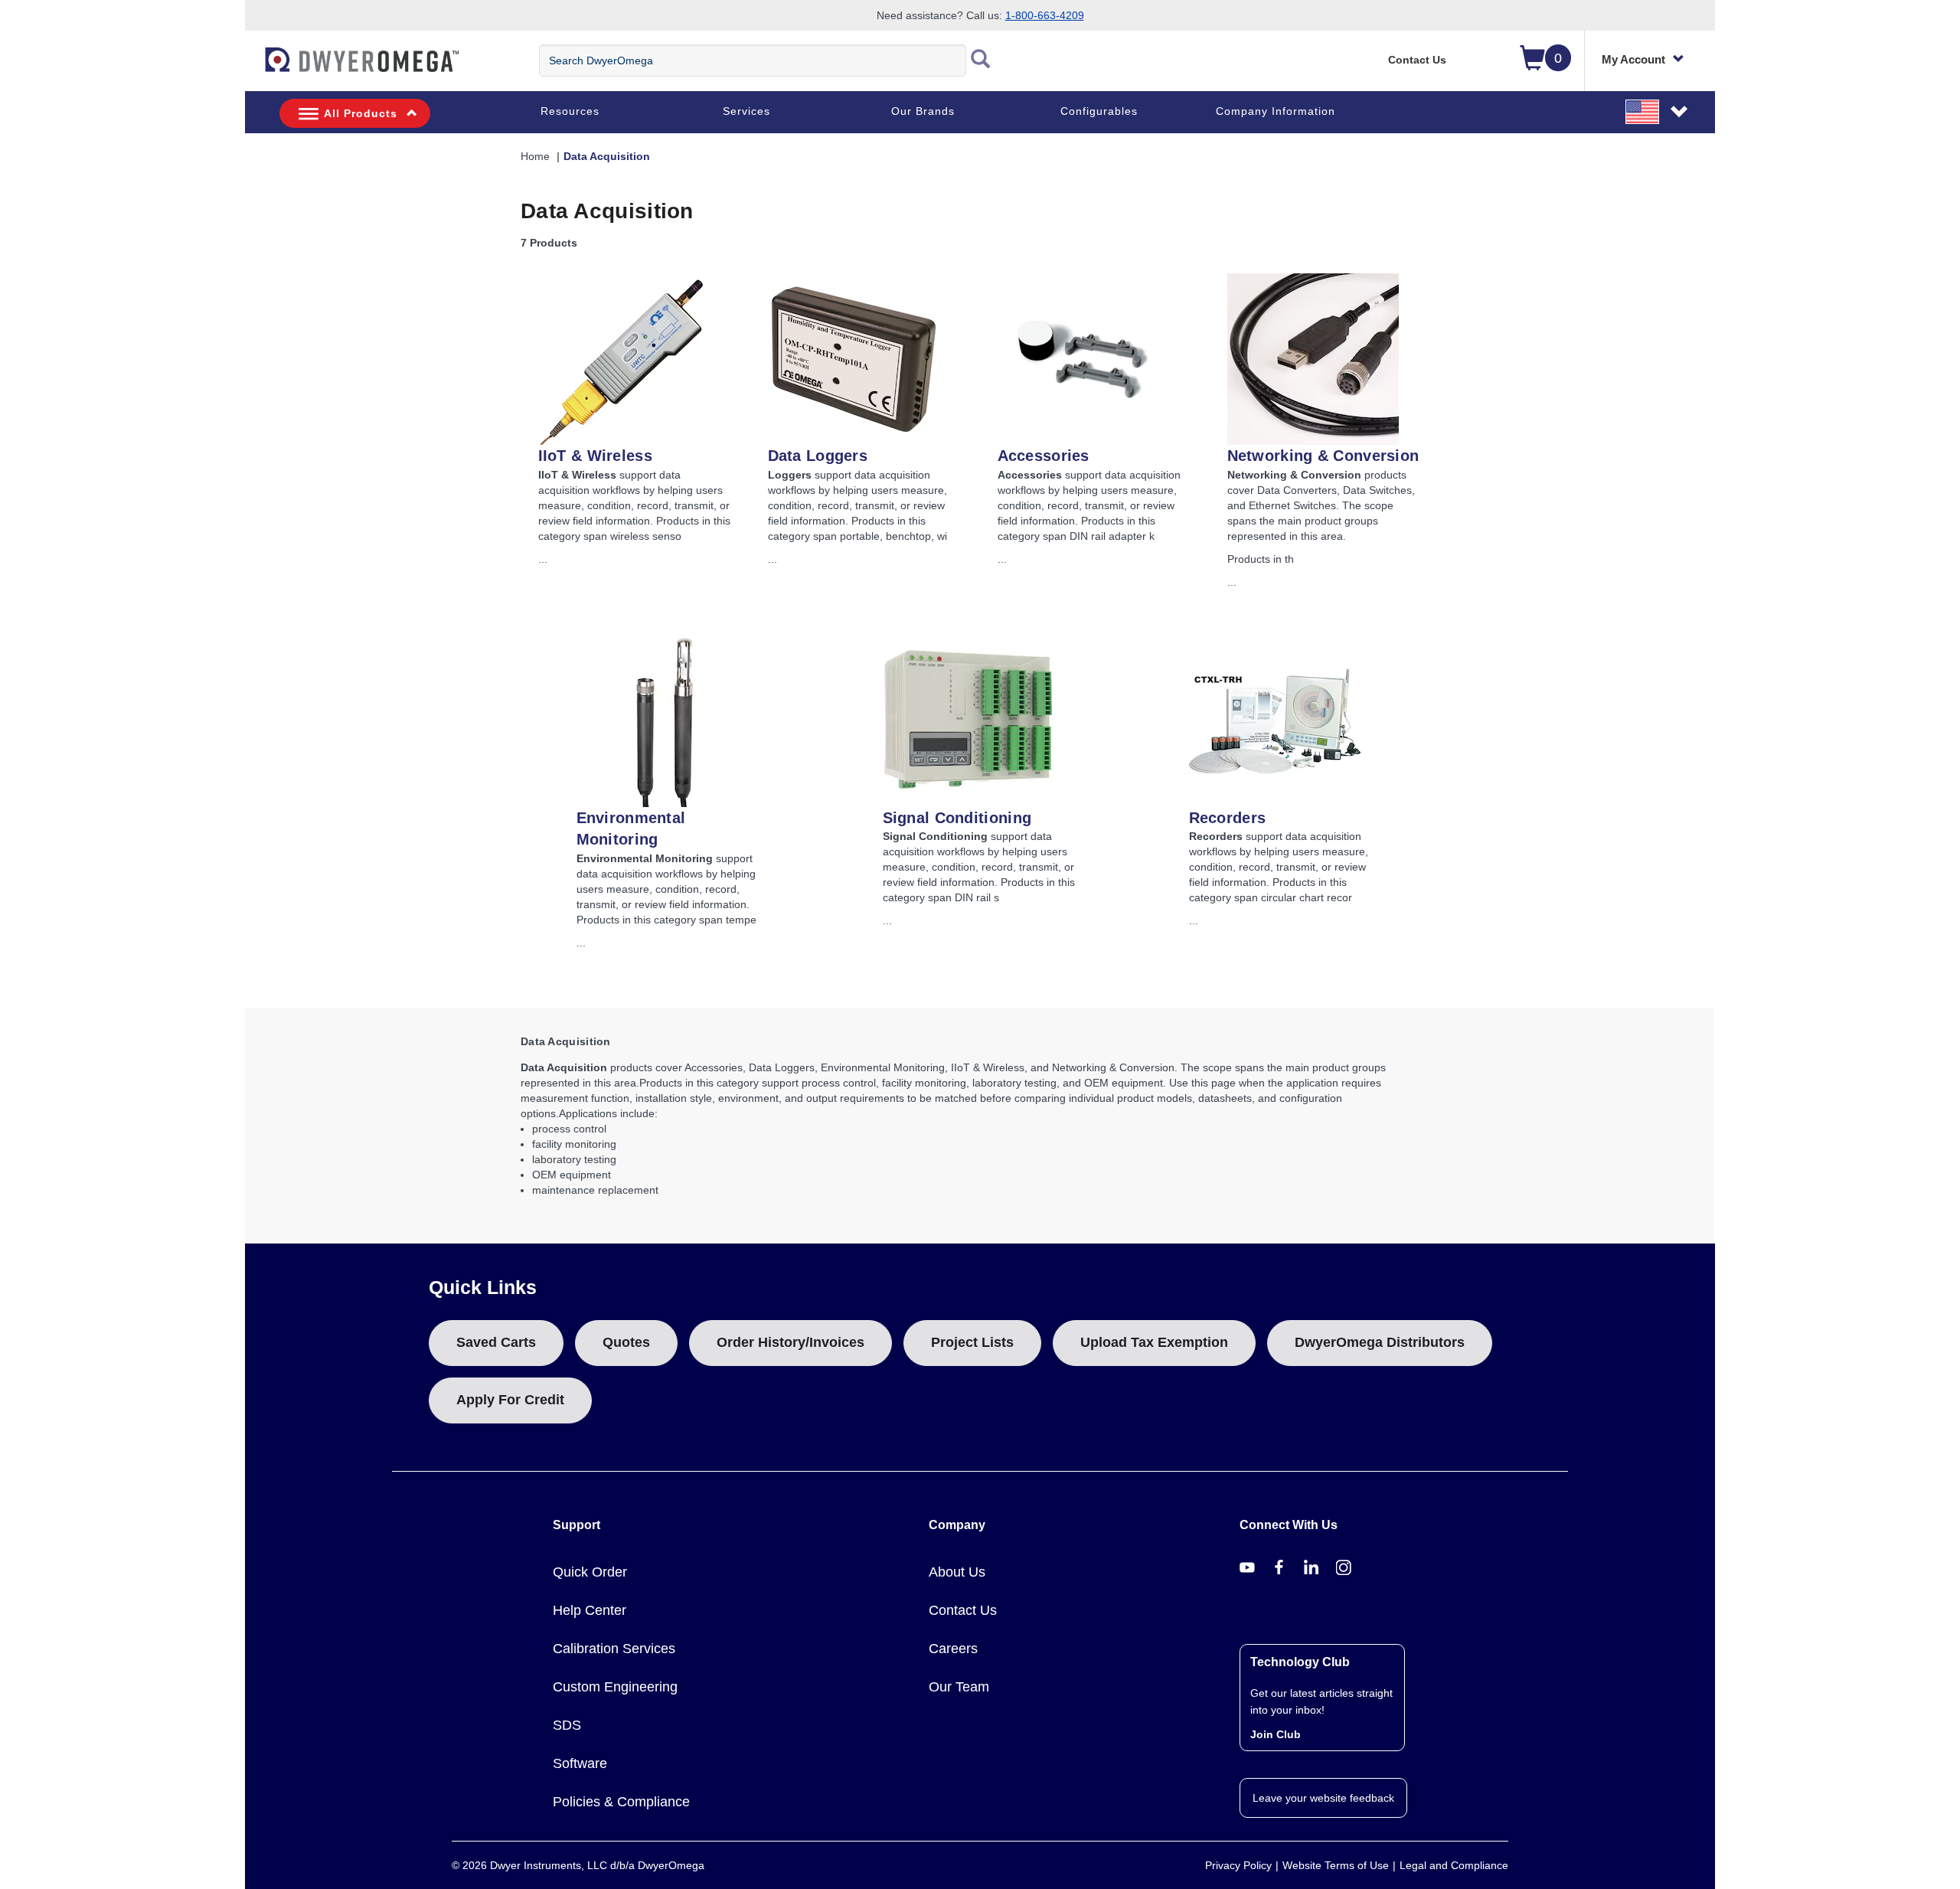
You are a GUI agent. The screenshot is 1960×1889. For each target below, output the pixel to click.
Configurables (1099, 111)
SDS (567, 1725)
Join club (1276, 1734)
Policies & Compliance (621, 1802)
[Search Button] (981, 60)
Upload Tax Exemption (1154, 1342)
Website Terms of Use (1336, 1865)
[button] (1658, 111)
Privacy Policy (1238, 1865)
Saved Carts (496, 1342)
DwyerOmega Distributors (1380, 1342)
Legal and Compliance (1454, 1865)
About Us (957, 1572)
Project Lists (972, 1342)
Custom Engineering (615, 1687)
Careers (953, 1649)
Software (580, 1763)
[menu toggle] (253, 67)
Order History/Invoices (791, 1342)
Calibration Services (614, 1649)
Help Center (590, 1610)
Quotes (626, 1342)
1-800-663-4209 (1045, 15)
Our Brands (923, 111)
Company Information (1276, 111)
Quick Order (590, 1572)
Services (746, 111)
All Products (361, 113)
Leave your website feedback (1323, 1798)
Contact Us (1417, 60)
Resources (570, 111)
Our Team (959, 1687)
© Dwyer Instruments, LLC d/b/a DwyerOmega (578, 1865)
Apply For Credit (510, 1400)
